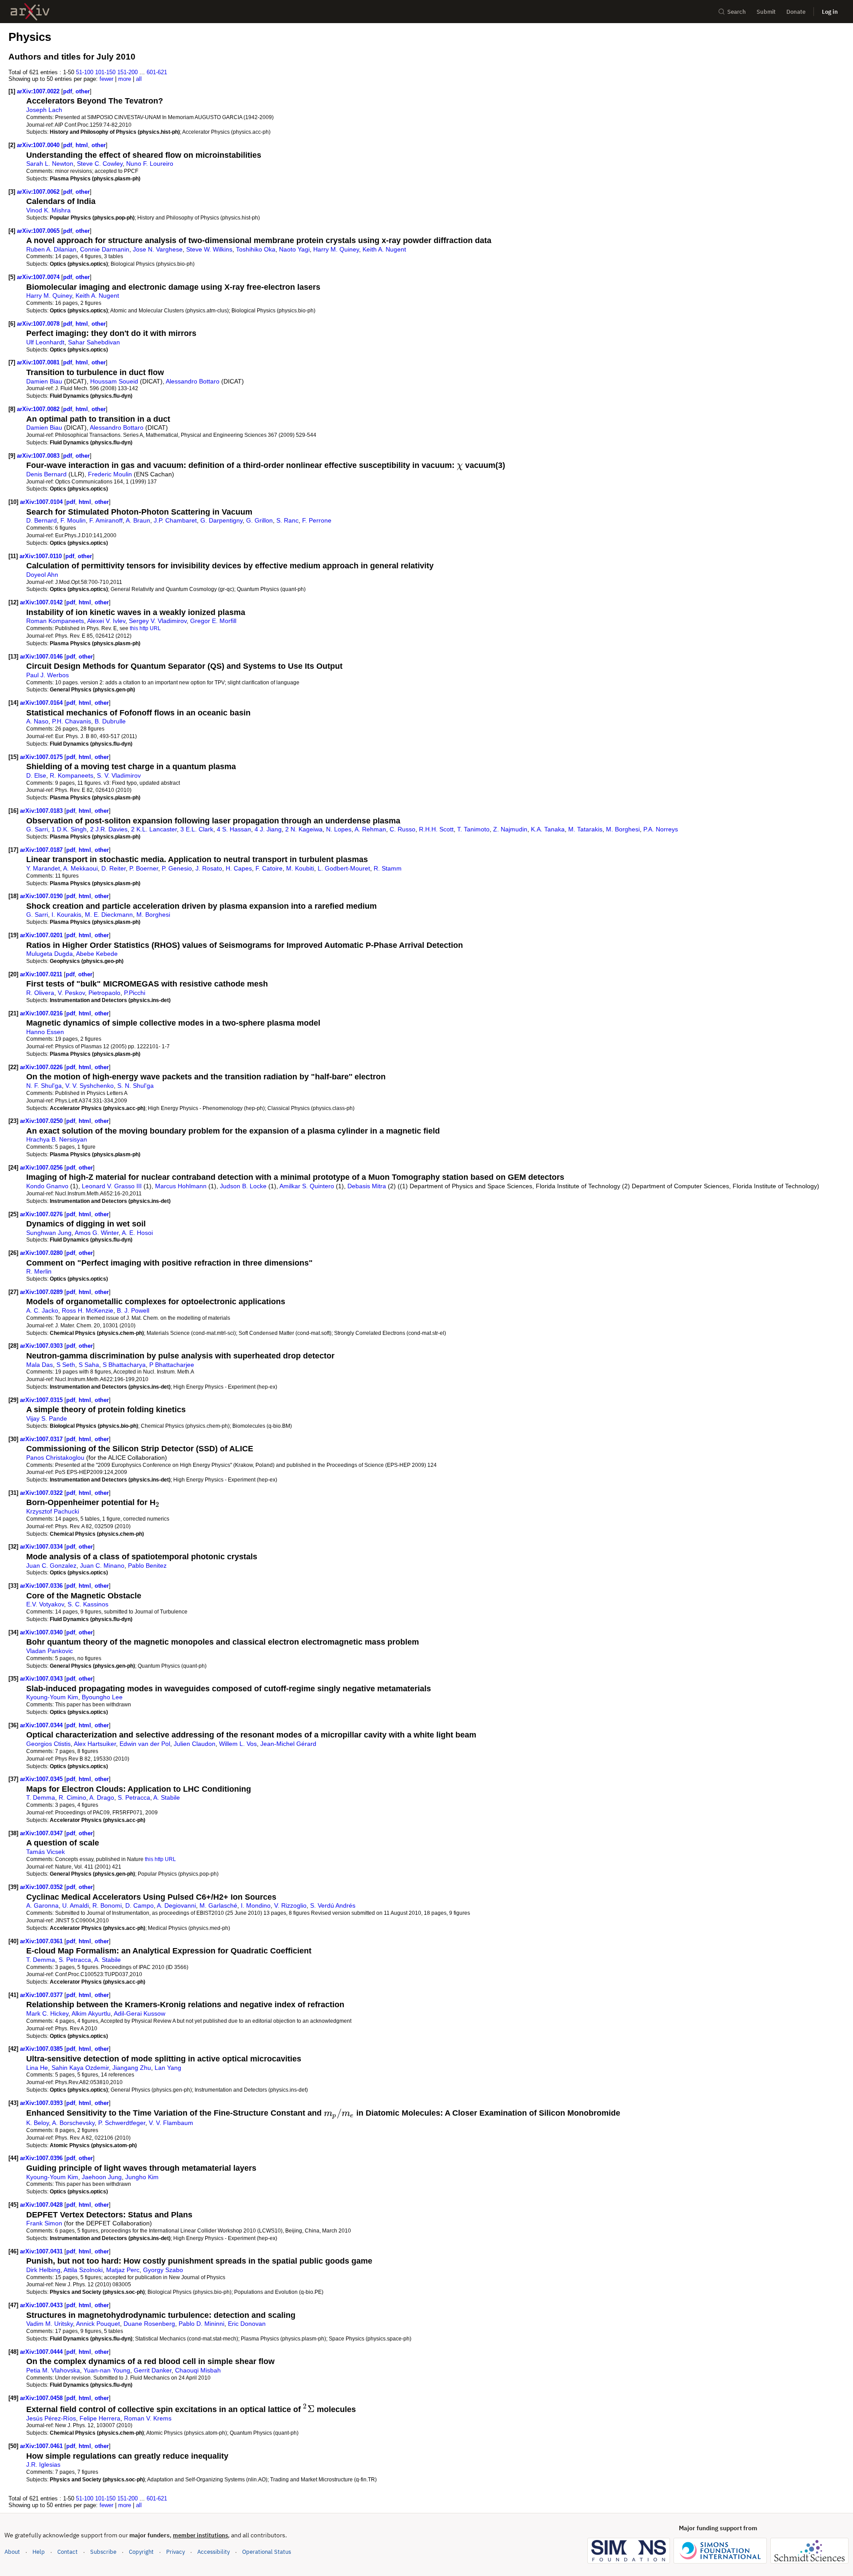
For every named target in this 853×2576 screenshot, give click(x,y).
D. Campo (140, 1905)
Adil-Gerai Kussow (140, 2013)
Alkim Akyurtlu (91, 2013)
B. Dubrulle (110, 721)
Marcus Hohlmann (181, 1186)
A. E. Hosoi (137, 1233)
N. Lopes (339, 829)
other (83, 91)
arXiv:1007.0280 (42, 1253)
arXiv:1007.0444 (42, 2352)
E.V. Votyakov (45, 1604)
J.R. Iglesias (43, 2464)
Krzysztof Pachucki (53, 1511)
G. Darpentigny (221, 520)
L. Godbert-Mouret (344, 868)
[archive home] (30, 12)
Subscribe (103, 2552)
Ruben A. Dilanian (51, 249)
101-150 (105, 72)
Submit (766, 12)
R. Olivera (40, 993)
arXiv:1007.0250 (42, 1121)
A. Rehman (370, 829)
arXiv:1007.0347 (42, 1833)
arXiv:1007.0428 (42, 2205)
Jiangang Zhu (132, 2068)
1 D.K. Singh (69, 829)
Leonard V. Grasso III (112, 1186)
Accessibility (213, 2552)
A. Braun (138, 520)
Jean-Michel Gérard (288, 1744)
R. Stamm (388, 868)
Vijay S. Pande (47, 1418)
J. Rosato (209, 868)
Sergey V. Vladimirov (158, 621)
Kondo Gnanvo (47, 1186)
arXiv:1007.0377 (42, 1995)
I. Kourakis (66, 915)
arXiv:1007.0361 (42, 1941)
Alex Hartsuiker (95, 1744)
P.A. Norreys (661, 829)
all (139, 79)
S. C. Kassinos (88, 1604)
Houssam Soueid (114, 381)
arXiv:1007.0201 (42, 935)
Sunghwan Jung (49, 1233)
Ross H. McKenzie (88, 1310)
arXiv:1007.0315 (42, 1400)
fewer (106, 79)
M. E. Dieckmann (109, 915)
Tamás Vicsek (46, 1852)
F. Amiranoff (106, 520)
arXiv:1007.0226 (42, 1067)
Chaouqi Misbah (198, 2370)
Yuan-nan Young (107, 2370)
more (125, 79)
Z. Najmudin (510, 829)
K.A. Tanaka (548, 829)
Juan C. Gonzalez (51, 1566)
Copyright (141, 2552)
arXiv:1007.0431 (42, 2251)
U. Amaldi (76, 1905)
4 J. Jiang (268, 829)
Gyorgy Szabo (163, 2270)
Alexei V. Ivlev (106, 621)
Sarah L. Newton (50, 164)
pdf (68, 91)
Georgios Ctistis (48, 1744)
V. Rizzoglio (290, 1905)
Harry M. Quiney (336, 249)
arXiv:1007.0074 (39, 277)
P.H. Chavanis (72, 721)
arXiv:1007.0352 (42, 1887)
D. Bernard (42, 520)
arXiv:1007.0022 (39, 91)
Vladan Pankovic (50, 1651)
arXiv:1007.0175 (42, 757)
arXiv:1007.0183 (42, 811)
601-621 (157, 72)
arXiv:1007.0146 (42, 657)
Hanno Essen (45, 1032)
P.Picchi (135, 993)
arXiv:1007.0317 (42, 1439)
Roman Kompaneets (55, 621)
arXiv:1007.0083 (39, 456)
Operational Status (267, 2552)
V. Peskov (71, 993)
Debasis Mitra (367, 1186)
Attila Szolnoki (83, 2270)
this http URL (145, 628)
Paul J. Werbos (48, 675)
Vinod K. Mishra (48, 210)
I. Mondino (256, 1905)
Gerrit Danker (153, 2370)
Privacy (175, 2552)
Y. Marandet (43, 868)
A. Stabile (167, 1797)
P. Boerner (144, 868)
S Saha (89, 1365)
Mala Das (40, 1365)
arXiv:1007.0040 (39, 145)
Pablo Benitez (147, 1566)
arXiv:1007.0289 (42, 1292)
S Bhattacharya (124, 1365)
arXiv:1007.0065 (39, 231)
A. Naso (37, 721)
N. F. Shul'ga (44, 1086)
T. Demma (41, 1797)
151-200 (128, 72)
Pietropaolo (104, 993)
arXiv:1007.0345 (42, 1779)
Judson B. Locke (243, 1186)
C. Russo (403, 829)
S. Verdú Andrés (333, 1905)
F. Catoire (269, 868)
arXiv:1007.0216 (42, 1013)
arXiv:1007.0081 (39, 362)
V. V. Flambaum (171, 2123)
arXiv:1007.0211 (42, 974)
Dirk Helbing (43, 2270)
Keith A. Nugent (384, 249)
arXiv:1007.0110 (42, 556)
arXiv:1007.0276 (42, 1214)
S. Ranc (287, 520)
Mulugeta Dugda (50, 954)
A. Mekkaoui (80, 868)
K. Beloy (38, 2123)
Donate (796, 12)
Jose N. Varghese (158, 249)
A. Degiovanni (176, 1905)
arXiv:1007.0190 (42, 896)
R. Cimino (72, 1797)
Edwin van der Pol (145, 1744)
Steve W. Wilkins (209, 249)
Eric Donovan (247, 2324)
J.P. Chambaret (175, 520)
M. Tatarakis (585, 829)
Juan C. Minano (102, 1566)
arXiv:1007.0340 (42, 1632)
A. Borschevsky (73, 2123)
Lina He (37, 2068)
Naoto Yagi (294, 249)
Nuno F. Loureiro (150, 164)
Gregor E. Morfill (213, 621)
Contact (68, 2552)
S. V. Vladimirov (119, 775)
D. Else (36, 775)
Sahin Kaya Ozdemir (80, 2068)
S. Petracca (134, 1797)
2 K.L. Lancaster (154, 829)
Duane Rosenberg (149, 2324)
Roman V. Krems (148, 2418)
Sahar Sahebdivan (94, 342)
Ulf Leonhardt (45, 342)
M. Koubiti (300, 868)
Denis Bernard (46, 474)
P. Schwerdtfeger (122, 2123)
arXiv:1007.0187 (42, 850)
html (82, 145)
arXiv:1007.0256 (42, 1168)
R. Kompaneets (72, 775)
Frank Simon (44, 2223)
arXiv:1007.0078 (39, 324)
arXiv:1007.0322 (42, 1493)
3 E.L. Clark (197, 829)
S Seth (66, 1365)
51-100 (85, 72)
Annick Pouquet (98, 2324)
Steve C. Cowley (100, 164)
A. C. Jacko (42, 1310)
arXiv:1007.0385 (42, 2049)
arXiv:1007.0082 (39, 409)
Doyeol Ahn (42, 575)
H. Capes (239, 868)
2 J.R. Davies (109, 829)
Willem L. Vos (238, 1744)
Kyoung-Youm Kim (52, 1697)
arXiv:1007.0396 (42, 2158)
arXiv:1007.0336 (42, 1586)
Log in (830, 12)
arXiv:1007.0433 (42, 2305)
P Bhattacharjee (172, 1365)
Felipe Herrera (100, 2418)
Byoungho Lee (102, 1697)
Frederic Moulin (110, 474)
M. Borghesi (623, 829)
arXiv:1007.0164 (42, 703)
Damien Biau (44, 381)
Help (39, 2552)
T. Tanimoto (473, 829)
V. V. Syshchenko (90, 1086)
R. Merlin (39, 1271)
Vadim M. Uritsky (50, 2324)
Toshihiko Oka (256, 249)
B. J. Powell (133, 1310)
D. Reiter (114, 868)
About (12, 2552)
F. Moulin (73, 520)
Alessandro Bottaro (193, 381)
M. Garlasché (218, 1905)
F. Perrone (317, 520)
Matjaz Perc (123, 2270)
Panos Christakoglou (55, 1458)
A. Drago (102, 1797)
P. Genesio (177, 868)
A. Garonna (42, 1905)
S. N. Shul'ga (136, 1086)
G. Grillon (259, 520)
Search (737, 12)
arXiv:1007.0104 (42, 502)
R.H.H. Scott (436, 829)
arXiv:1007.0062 (39, 192)
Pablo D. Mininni (201, 2324)
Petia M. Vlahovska (53, 2370)
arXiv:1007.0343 (42, 1679)
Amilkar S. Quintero (307, 1186)
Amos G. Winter (97, 1233)
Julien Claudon (195, 1744)
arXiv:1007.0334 (42, 1547)
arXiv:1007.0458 (42, 2398)
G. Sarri (37, 829)
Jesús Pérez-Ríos (51, 2418)
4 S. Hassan (234, 829)
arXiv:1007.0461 (42, 2446)
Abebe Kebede (97, 954)
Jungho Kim (142, 2177)
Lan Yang (168, 2068)
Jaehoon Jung (102, 2177)
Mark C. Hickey (47, 2013)
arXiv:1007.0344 (42, 1725)
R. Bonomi (107, 1905)
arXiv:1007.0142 (42, 602)
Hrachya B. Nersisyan (57, 1139)
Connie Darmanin (105, 249)
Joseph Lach (44, 110)
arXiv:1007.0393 (42, 2103)
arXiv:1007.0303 (42, 1346)
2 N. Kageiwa (304, 829)
